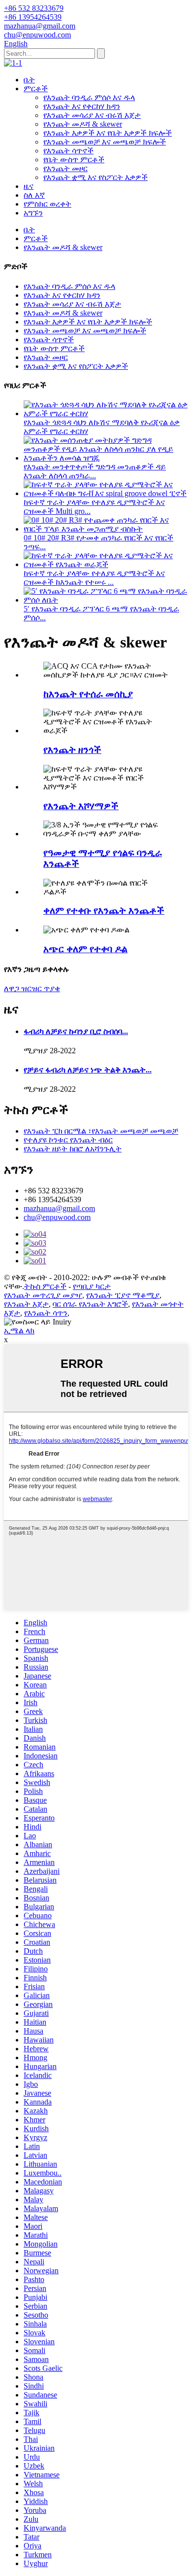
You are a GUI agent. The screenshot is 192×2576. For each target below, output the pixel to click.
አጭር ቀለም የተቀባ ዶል (85, 949)
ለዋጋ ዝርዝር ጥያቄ (32, 988)
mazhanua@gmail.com (59, 1208)
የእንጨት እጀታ (26, 1304)
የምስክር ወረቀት (48, 204)
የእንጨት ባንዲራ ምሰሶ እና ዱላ (89, 97)
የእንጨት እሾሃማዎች (81, 806)
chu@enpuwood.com (57, 1217)
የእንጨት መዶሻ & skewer (83, 124)
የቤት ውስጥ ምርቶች (74, 160)
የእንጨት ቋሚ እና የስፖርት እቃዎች (96, 177)
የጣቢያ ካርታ (92, 1286)
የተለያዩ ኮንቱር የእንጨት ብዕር (68, 1140)
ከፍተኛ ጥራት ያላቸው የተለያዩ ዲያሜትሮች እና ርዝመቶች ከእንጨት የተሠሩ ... (94, 578)
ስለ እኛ (34, 195)
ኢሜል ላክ (19, 1331)
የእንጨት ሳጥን (46, 1313)
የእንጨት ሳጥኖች (68, 151)
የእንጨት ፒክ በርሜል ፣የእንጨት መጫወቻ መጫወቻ (101, 1131)
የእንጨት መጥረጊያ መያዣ (43, 1295)
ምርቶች (36, 89)
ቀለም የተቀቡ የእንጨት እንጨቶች (104, 911)
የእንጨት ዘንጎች (72, 750)
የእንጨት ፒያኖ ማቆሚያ (123, 1295)
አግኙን (33, 213)
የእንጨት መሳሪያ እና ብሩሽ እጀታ (92, 115)
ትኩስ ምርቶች (45, 1286)
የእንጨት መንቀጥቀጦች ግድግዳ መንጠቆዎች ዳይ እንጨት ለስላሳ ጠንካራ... (95, 471)
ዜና (29, 186)
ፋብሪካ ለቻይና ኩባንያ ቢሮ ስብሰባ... (76, 1031)
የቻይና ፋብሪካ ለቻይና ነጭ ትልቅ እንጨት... (88, 1070)
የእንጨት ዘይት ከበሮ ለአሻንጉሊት (73, 1149)
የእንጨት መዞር (65, 168)
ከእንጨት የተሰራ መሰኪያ (88, 694)
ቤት (29, 80)
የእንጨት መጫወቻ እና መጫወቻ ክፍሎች (105, 142)
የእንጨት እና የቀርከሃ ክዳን (82, 106)
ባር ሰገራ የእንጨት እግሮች (90, 1304)
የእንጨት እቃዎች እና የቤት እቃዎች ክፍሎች (108, 133)
